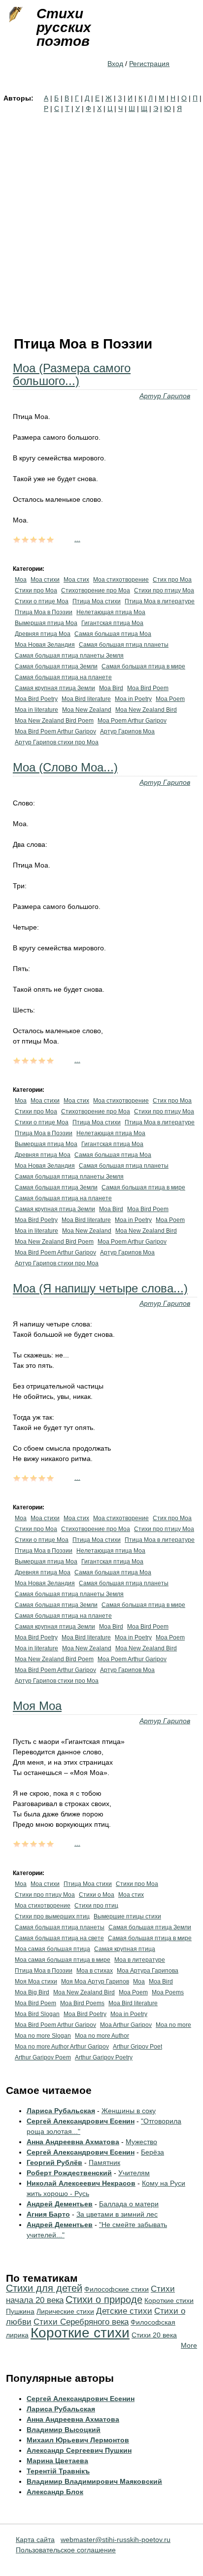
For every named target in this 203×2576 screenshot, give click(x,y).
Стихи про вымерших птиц (52, 1916)
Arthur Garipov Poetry (104, 2057)
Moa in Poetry (133, 699)
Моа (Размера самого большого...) (72, 374)
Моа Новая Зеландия (45, 645)
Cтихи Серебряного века (81, 2322)
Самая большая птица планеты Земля (69, 656)
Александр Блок (55, 2492)
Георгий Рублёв (54, 2162)
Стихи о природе (104, 2299)
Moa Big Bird (32, 1992)
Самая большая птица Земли (56, 666)
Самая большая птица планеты (124, 645)
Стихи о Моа (97, 1895)
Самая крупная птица (125, 1949)
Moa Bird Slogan (37, 2014)
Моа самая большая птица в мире (63, 1960)
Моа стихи (45, 580)
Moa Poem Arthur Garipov (132, 721)
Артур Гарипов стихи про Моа (57, 742)
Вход (115, 64)
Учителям (134, 2173)
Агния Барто (48, 2214)
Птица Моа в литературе (160, 601)
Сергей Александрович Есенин (81, 2121)
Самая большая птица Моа (113, 634)
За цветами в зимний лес (117, 2214)
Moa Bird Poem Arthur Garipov (55, 731)
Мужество (141, 2142)
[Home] (15, 15)
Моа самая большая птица (52, 1949)
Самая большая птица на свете (59, 1938)
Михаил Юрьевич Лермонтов (78, 2440)
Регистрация (149, 64)
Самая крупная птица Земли (55, 688)
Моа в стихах (95, 1971)
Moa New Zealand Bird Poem (54, 721)
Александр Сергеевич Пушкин (79, 2450)
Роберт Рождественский (69, 2173)
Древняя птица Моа (43, 634)
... (77, 539)
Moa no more (173, 2025)
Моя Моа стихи (36, 1982)
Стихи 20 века (154, 2335)
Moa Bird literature (86, 699)
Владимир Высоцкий (64, 2430)
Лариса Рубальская (61, 2111)
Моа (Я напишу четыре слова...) (100, 1288)
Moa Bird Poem (148, 688)
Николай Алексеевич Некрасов (81, 2183)
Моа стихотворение (121, 580)
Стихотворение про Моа (96, 591)
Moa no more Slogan (43, 2036)
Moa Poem (170, 699)
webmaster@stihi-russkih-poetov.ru (116, 2540)
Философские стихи (117, 2289)
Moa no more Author (102, 2036)
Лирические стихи (65, 2311)
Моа (21, 580)
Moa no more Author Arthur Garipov (62, 2047)
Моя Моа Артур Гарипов (95, 1982)
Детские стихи (124, 2311)
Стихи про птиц (96, 1906)
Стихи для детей (44, 2288)
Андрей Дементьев (60, 2204)
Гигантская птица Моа (112, 623)
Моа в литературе (140, 1960)
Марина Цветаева (57, 2461)
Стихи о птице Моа (42, 601)
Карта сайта (35, 2540)
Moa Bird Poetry (36, 699)
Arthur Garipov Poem (43, 2057)
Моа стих (76, 580)
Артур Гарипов (165, 396)
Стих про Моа (172, 580)
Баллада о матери (129, 2204)
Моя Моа (37, 1706)
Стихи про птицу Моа (164, 591)
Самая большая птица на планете (63, 677)
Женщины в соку (129, 2111)
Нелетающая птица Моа (111, 612)
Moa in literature (36, 710)
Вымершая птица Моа (46, 623)
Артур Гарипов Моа (127, 731)
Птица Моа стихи (97, 601)
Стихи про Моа (36, 591)
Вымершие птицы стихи (127, 1916)
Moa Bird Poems (82, 2003)
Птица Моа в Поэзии (44, 612)
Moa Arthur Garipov (126, 2025)
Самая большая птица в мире (143, 666)
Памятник (104, 2162)
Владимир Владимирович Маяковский (94, 2481)
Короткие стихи (80, 2333)
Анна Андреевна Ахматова (73, 2142)
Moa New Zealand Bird (146, 710)
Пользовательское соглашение (66, 2550)
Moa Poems (168, 1992)
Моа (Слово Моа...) (65, 767)
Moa (139, 1982)
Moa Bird (111, 688)
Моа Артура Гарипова (148, 1971)
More (189, 2345)
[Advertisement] (101, 220)
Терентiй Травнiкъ (58, 2471)
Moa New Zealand (87, 710)
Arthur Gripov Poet (137, 2047)
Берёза (152, 2152)
